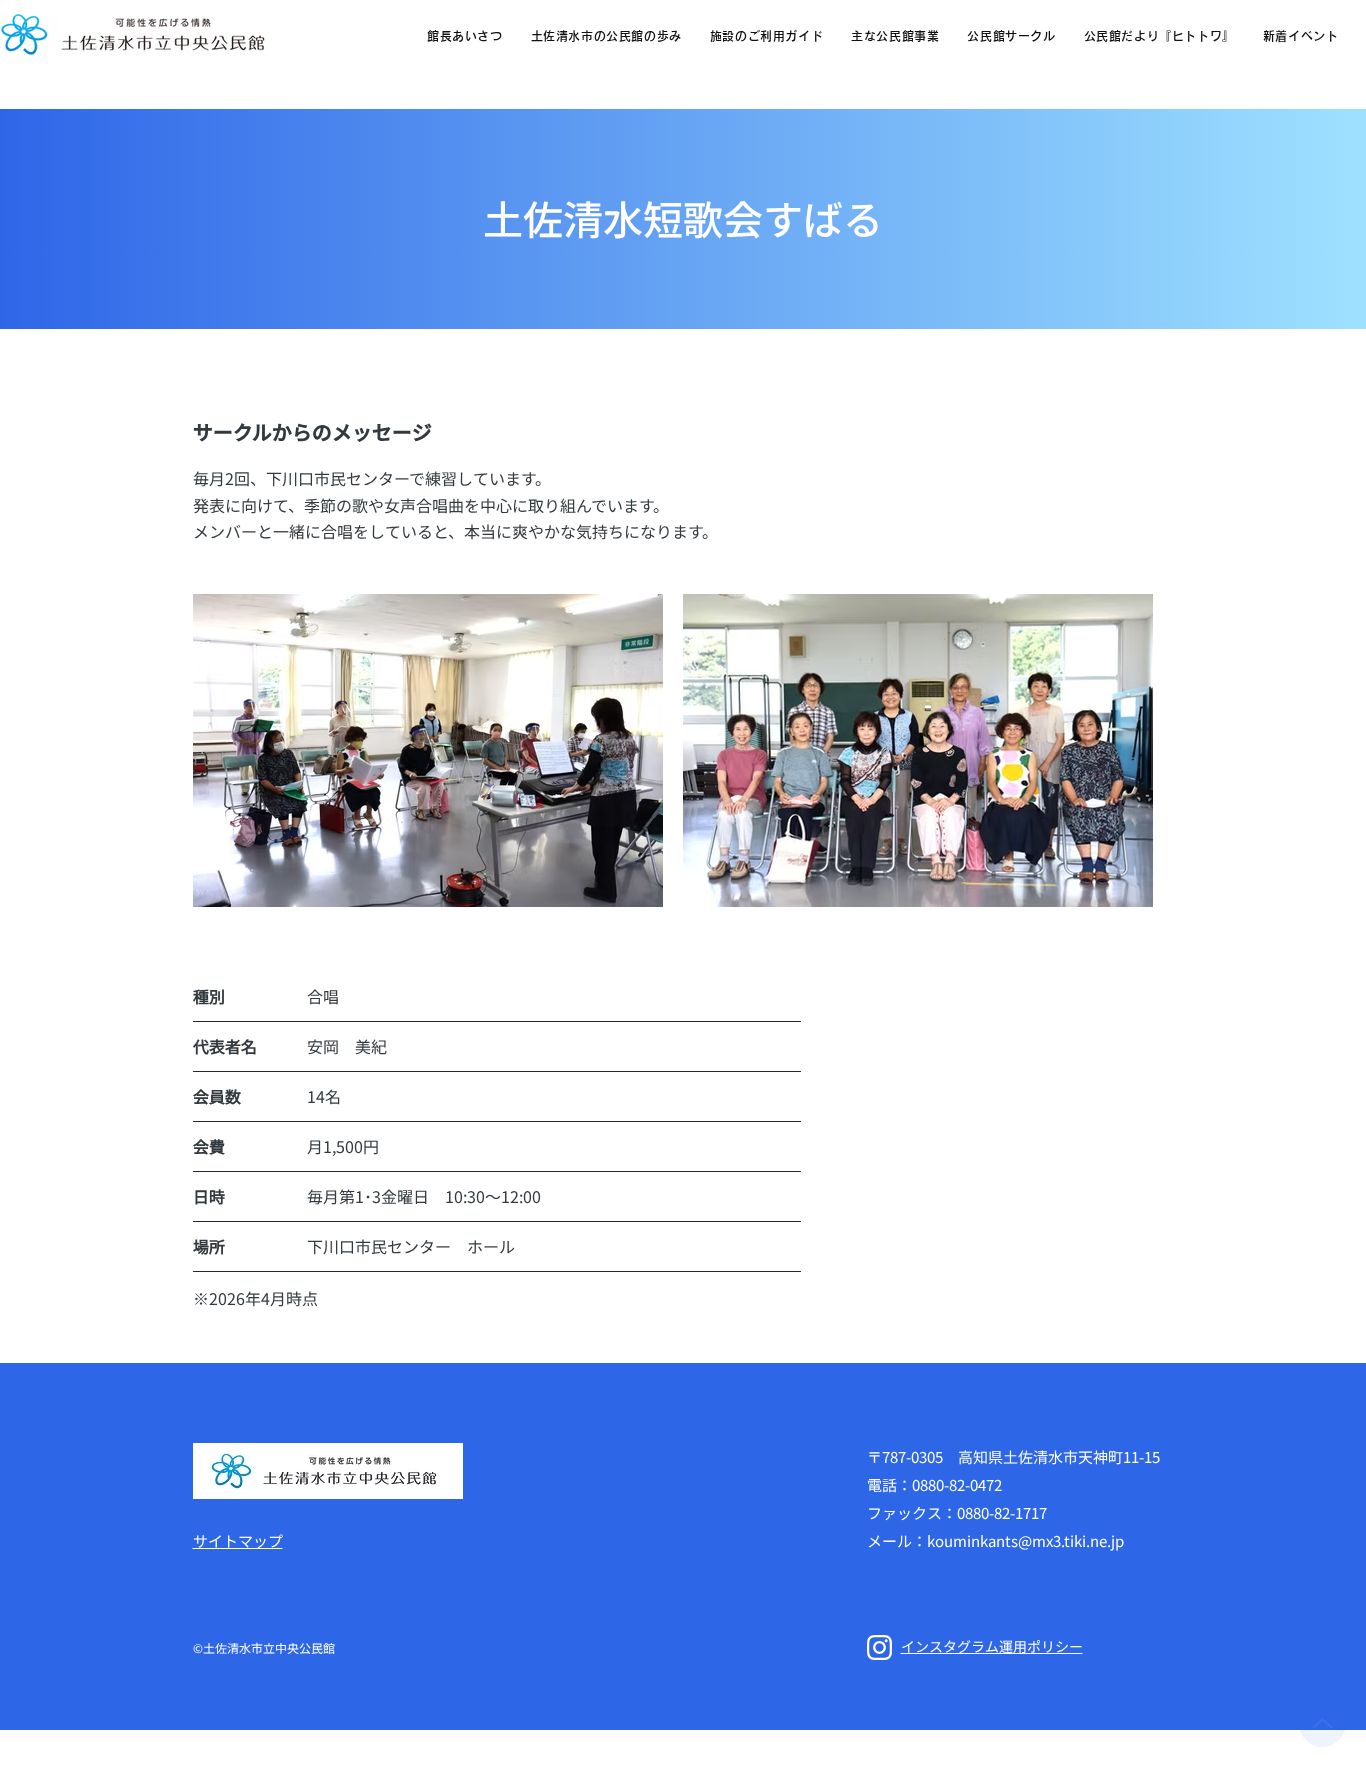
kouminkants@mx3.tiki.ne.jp (1025, 1540)
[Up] (1322, 1723)
